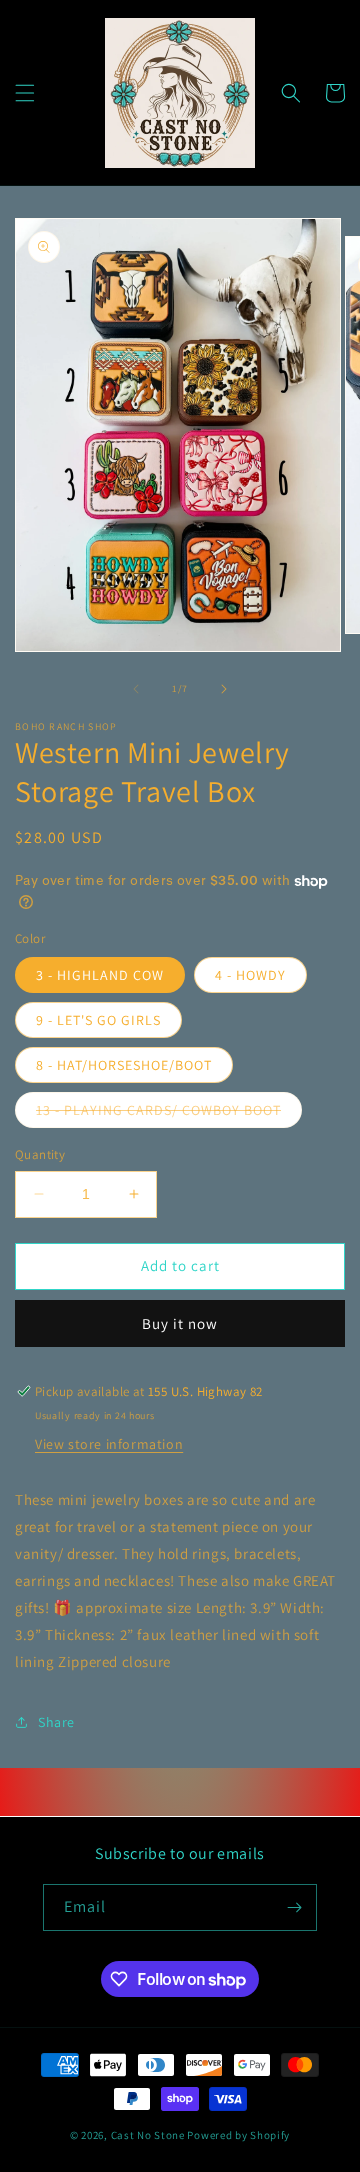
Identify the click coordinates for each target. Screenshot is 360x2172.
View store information (109, 1444)
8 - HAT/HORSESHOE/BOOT (124, 1065)
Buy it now (180, 1323)
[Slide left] (136, 689)
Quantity (40, 1154)
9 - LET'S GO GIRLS (98, 1020)
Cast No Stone (148, 2135)
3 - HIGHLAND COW (100, 975)
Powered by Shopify (238, 2135)
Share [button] (56, 1722)
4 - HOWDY (250, 975)
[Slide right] (224, 689)
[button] (25, 93)
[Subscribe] (294, 1907)
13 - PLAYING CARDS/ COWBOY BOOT (169, 1114)
